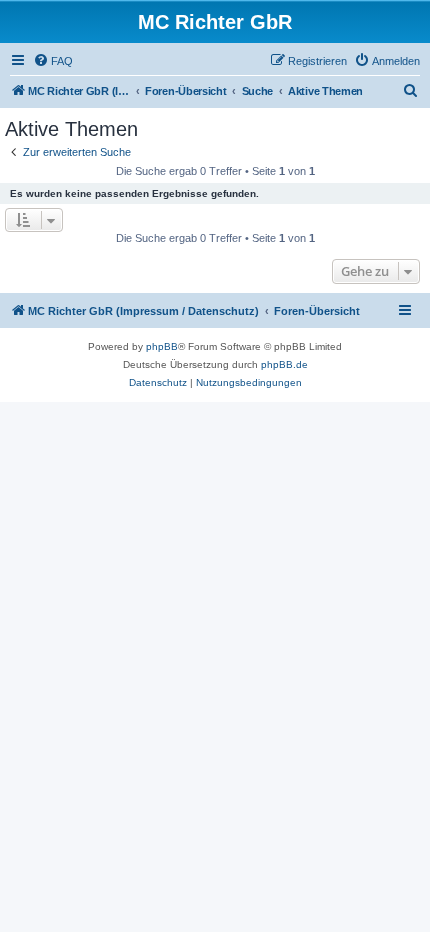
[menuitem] (53, 61)
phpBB (162, 346)
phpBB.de (284, 364)
